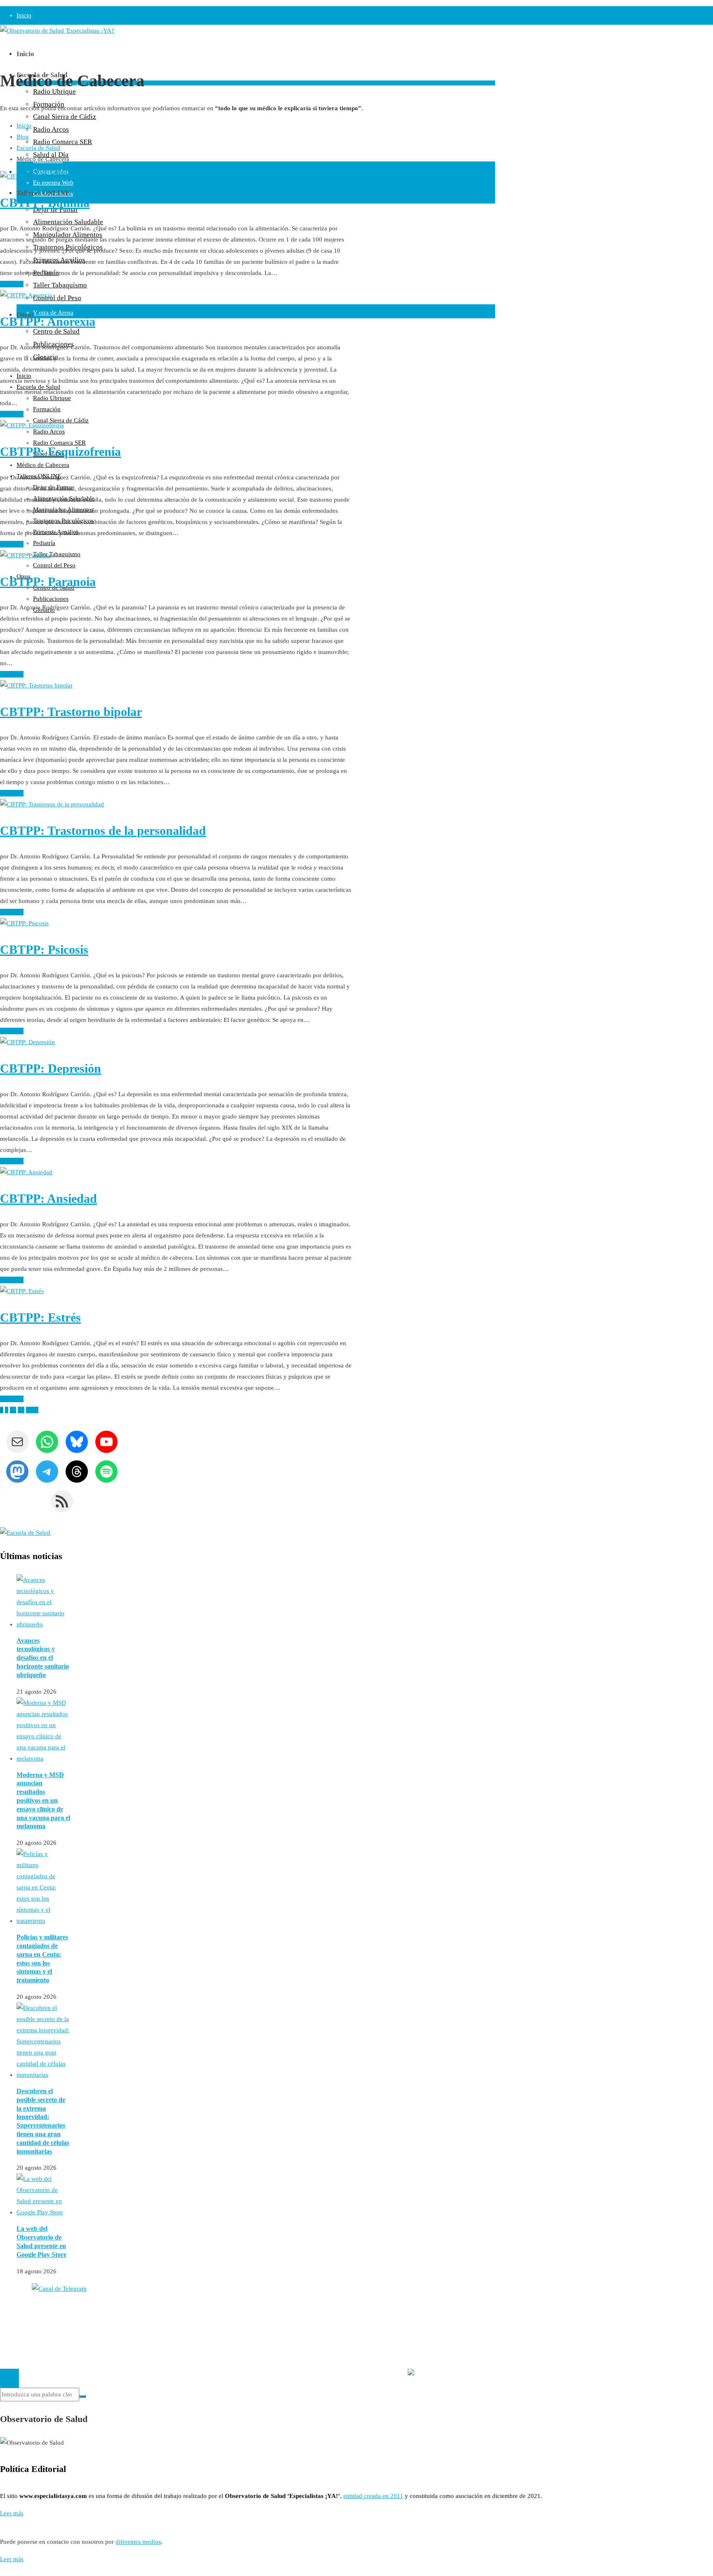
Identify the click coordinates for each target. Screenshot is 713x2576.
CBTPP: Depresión (51, 1068)
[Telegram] (6, 2570)
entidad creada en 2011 (373, 2496)
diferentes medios (138, 2542)
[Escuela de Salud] (25, 1533)
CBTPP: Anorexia (48, 321)
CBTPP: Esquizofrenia (60, 451)
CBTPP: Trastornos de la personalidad (103, 831)
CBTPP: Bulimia (45, 203)
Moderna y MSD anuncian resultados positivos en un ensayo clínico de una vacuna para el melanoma (43, 1801)
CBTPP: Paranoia (48, 582)
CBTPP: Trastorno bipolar (71, 712)
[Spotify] (1, 2570)
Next (32, 1410)
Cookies (11, 2339)
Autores (10, 2306)
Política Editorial (21, 2328)
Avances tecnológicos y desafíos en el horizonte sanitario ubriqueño (43, 1658)
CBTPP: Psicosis (44, 949)
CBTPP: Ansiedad (48, 1198)
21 (21, 1410)
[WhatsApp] (4, 2570)
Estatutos (442, 2357)
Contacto (12, 2317)
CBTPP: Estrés (40, 1317)
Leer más (12, 284)
